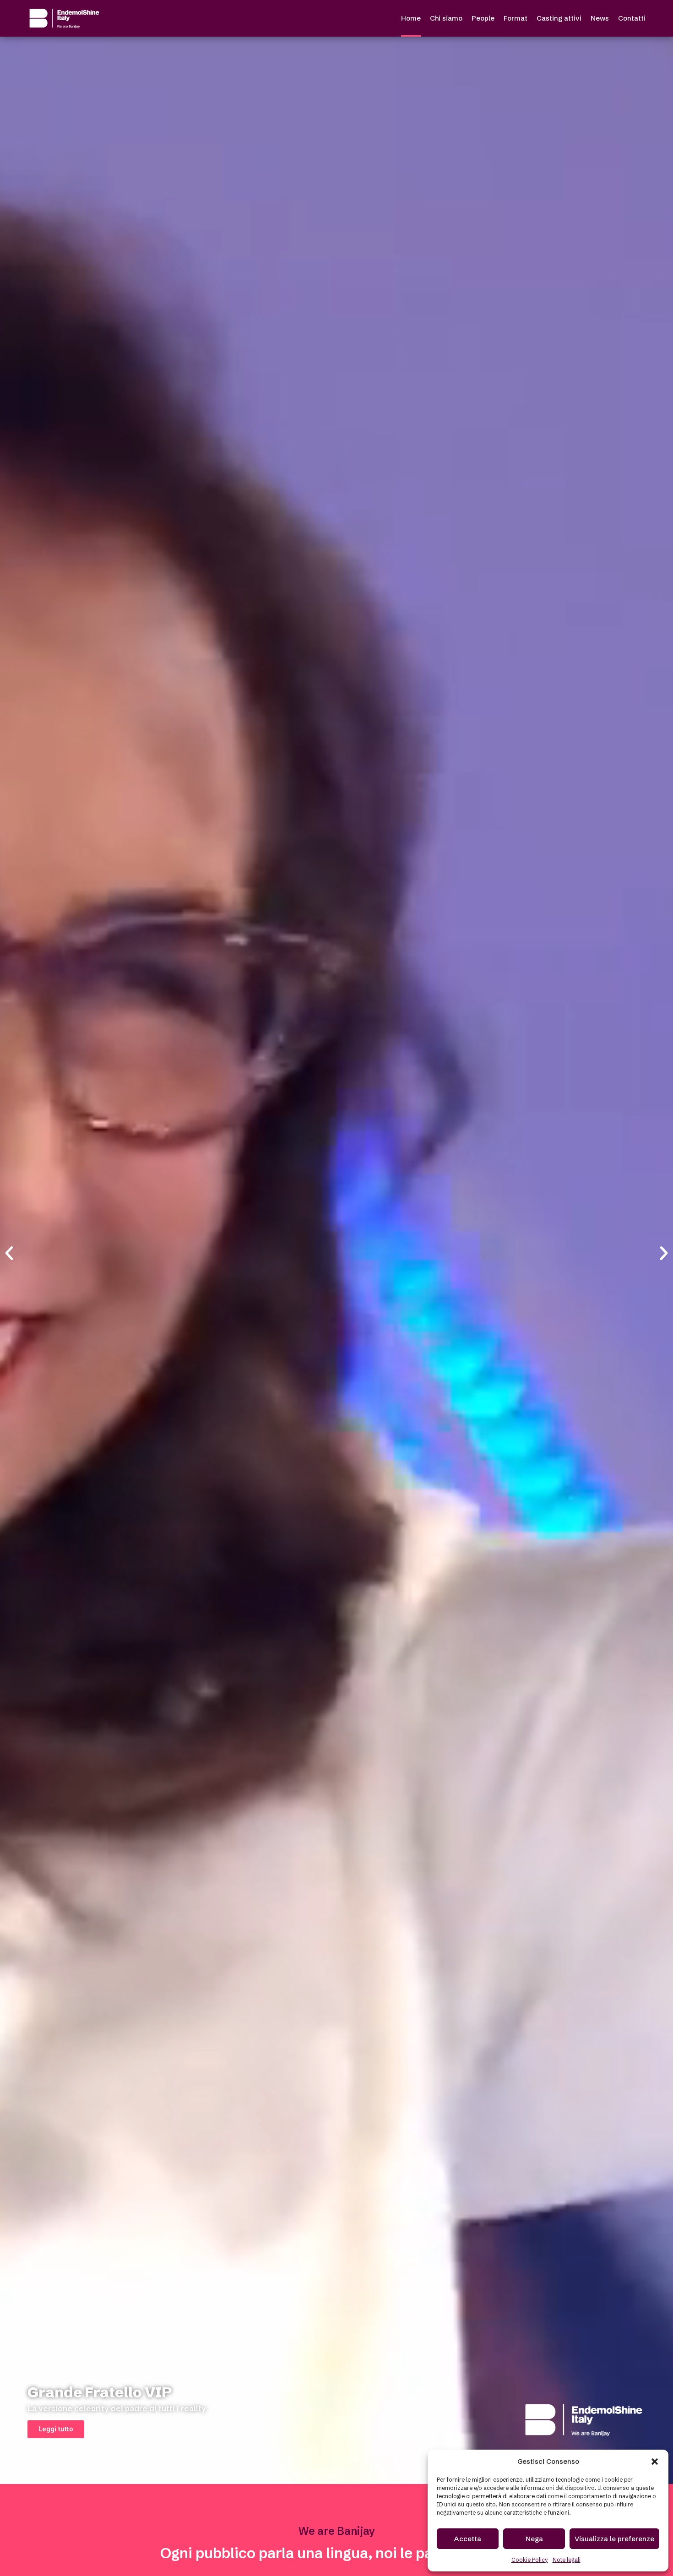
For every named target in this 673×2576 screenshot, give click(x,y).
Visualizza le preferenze (614, 2539)
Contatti (632, 18)
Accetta (468, 2539)
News (600, 18)
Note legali (567, 2560)
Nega (534, 2539)
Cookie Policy (530, 2560)
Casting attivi (559, 18)
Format (516, 18)
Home (411, 18)
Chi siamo (446, 18)
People (483, 18)
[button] (655, 2462)
